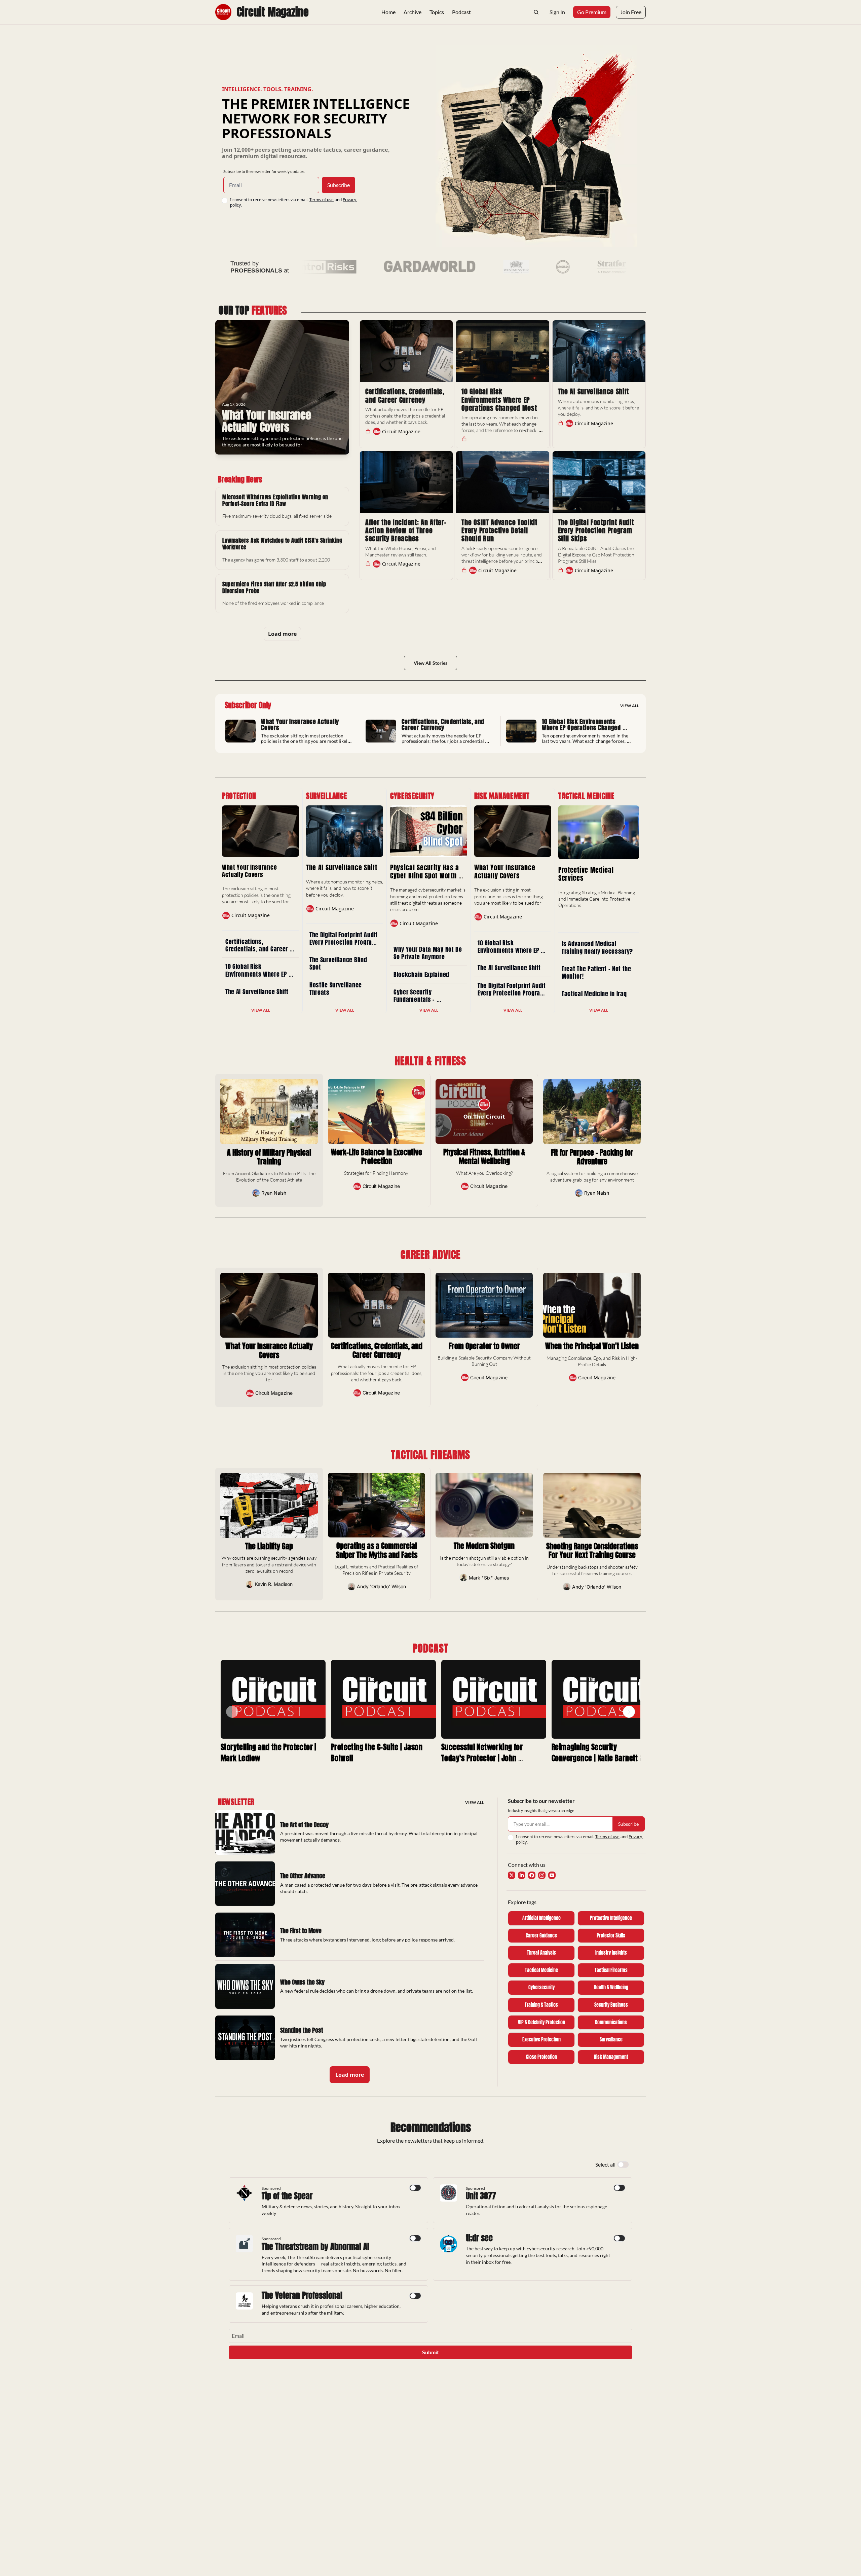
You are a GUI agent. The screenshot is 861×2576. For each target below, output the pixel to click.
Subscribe (339, 185)
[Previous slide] (232, 1712)
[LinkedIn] (522, 1875)
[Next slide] (629, 1712)
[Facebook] (532, 1875)
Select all (605, 2164)
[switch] (623, 2165)
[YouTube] (552, 1875)
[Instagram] (542, 1875)
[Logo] (223, 12)
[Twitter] (512, 1875)
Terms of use (322, 200)
